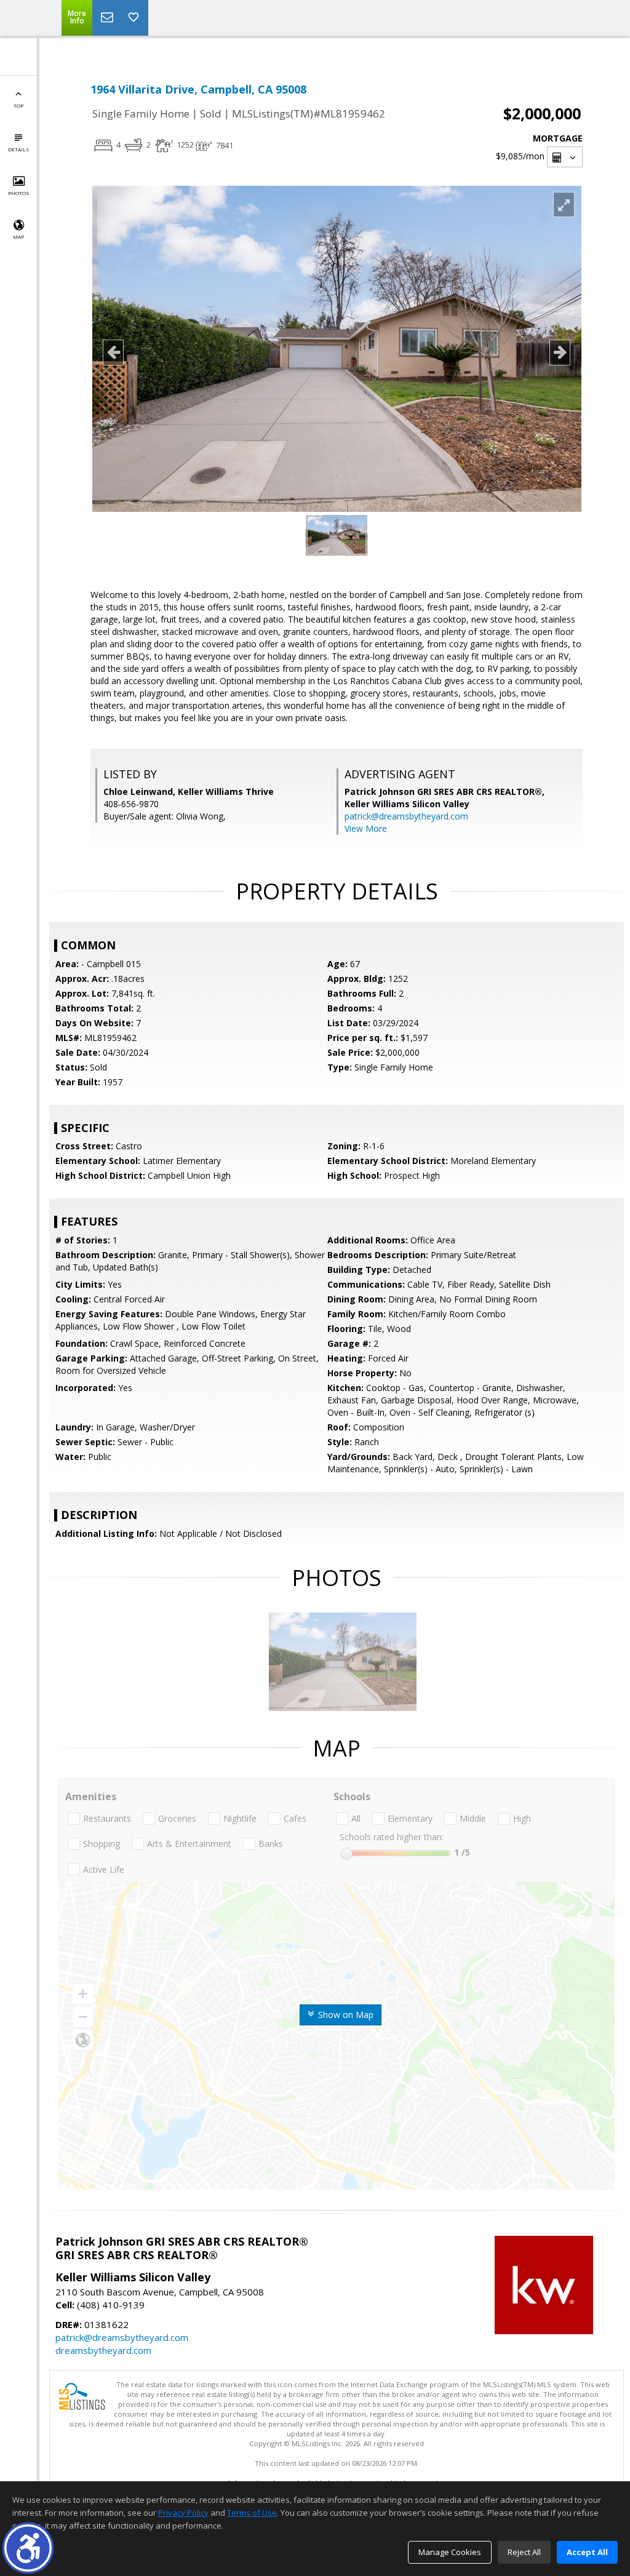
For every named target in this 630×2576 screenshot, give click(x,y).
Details (18, 149)
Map (18, 237)
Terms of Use (252, 2513)
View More (366, 828)
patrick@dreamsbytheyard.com (406, 816)
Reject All (524, 2552)
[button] (28, 2548)
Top (18, 106)
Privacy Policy (183, 2513)
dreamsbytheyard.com (103, 2350)
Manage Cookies (450, 2552)
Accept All (587, 2552)
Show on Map (345, 2015)
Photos (18, 193)
